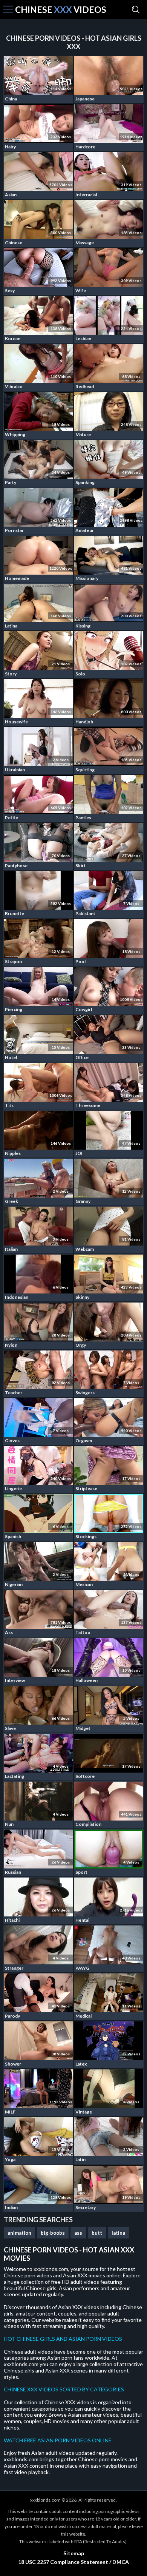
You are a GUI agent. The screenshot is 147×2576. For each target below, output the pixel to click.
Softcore (85, 1776)
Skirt (80, 866)
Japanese (85, 99)
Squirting (85, 770)
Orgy (81, 1345)
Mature (83, 434)
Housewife (16, 722)
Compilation (88, 1824)
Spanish (13, 1536)
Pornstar (14, 530)
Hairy (10, 147)
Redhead (85, 386)
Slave (10, 1728)
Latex (81, 2064)
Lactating (15, 1776)
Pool (80, 961)
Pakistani (85, 913)
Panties (83, 818)
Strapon (13, 961)
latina (118, 2233)
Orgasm (84, 1441)
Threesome (88, 1105)
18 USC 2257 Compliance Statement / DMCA (73, 2562)
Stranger (14, 1968)
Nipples (13, 1153)
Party (11, 482)
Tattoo (83, 1632)
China (11, 99)
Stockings (86, 1536)
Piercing (14, 1009)
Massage (85, 243)
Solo (80, 674)
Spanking (85, 482)
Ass (9, 1632)
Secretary (86, 2207)
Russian (13, 1872)
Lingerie (13, 1488)
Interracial (86, 195)
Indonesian (17, 1297)
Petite (11, 818)
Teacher (14, 1393)
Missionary (87, 578)
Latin (80, 2159)
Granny (83, 1201)
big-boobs (53, 2233)
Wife (81, 291)
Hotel (11, 1057)
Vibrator (14, 386)
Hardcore (85, 147)
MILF (10, 2112)
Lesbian (83, 338)
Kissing (83, 626)
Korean (13, 338)
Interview (15, 1680)
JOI (79, 1153)
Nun (9, 1824)
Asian (11, 195)
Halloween (87, 1680)
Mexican (84, 1584)
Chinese (14, 243)
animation (19, 2233)
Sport (81, 1872)
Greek (11, 1201)
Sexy (10, 291)
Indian (11, 2207)
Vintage (84, 2112)
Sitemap (74, 2553)
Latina (11, 626)
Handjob (84, 722)
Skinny (82, 1297)
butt (97, 2233)
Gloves (12, 1441)
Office (82, 1057)
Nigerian (14, 1584)
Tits (9, 1105)
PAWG (82, 1968)
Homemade (17, 578)
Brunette (15, 913)
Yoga (10, 2159)
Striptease (86, 1488)
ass (78, 2233)
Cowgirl (84, 1009)
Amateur (85, 530)
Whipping (15, 434)
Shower (13, 2064)
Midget (83, 1728)
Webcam (85, 1249)
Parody (12, 2016)
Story (11, 674)
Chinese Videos (61, 10)
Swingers (85, 1393)
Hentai (82, 1920)
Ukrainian (15, 770)
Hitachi (12, 1920)
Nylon (11, 1345)
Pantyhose (16, 866)
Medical (83, 2016)
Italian (11, 1249)
